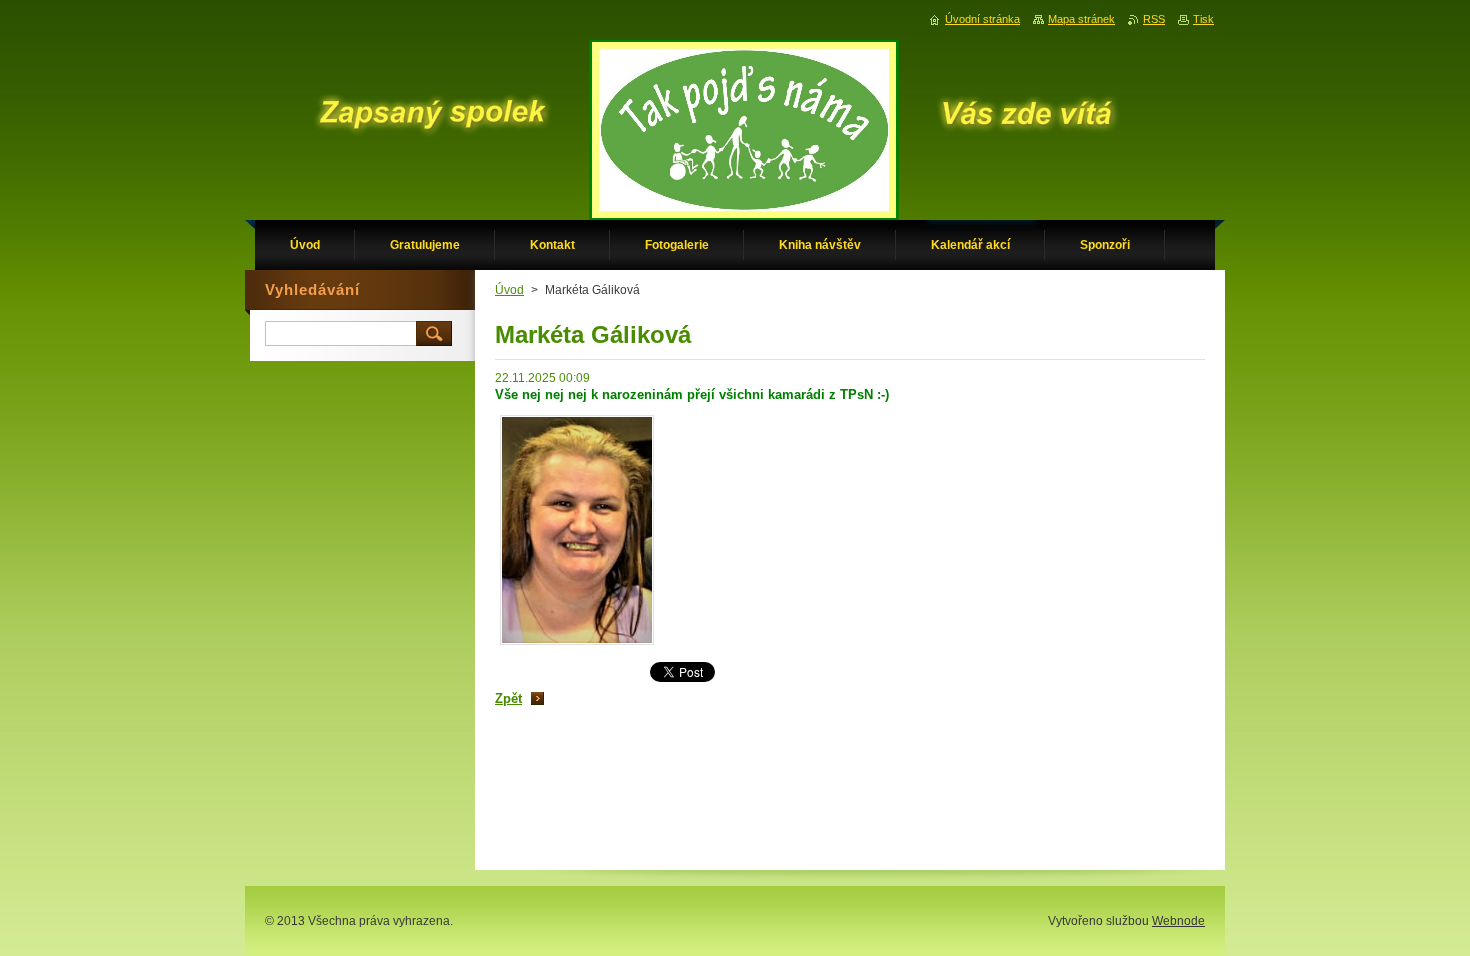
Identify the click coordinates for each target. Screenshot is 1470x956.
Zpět (508, 698)
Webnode (1178, 921)
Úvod (509, 290)
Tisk (1203, 19)
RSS (1154, 19)
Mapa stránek (1081, 19)
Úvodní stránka (982, 19)
